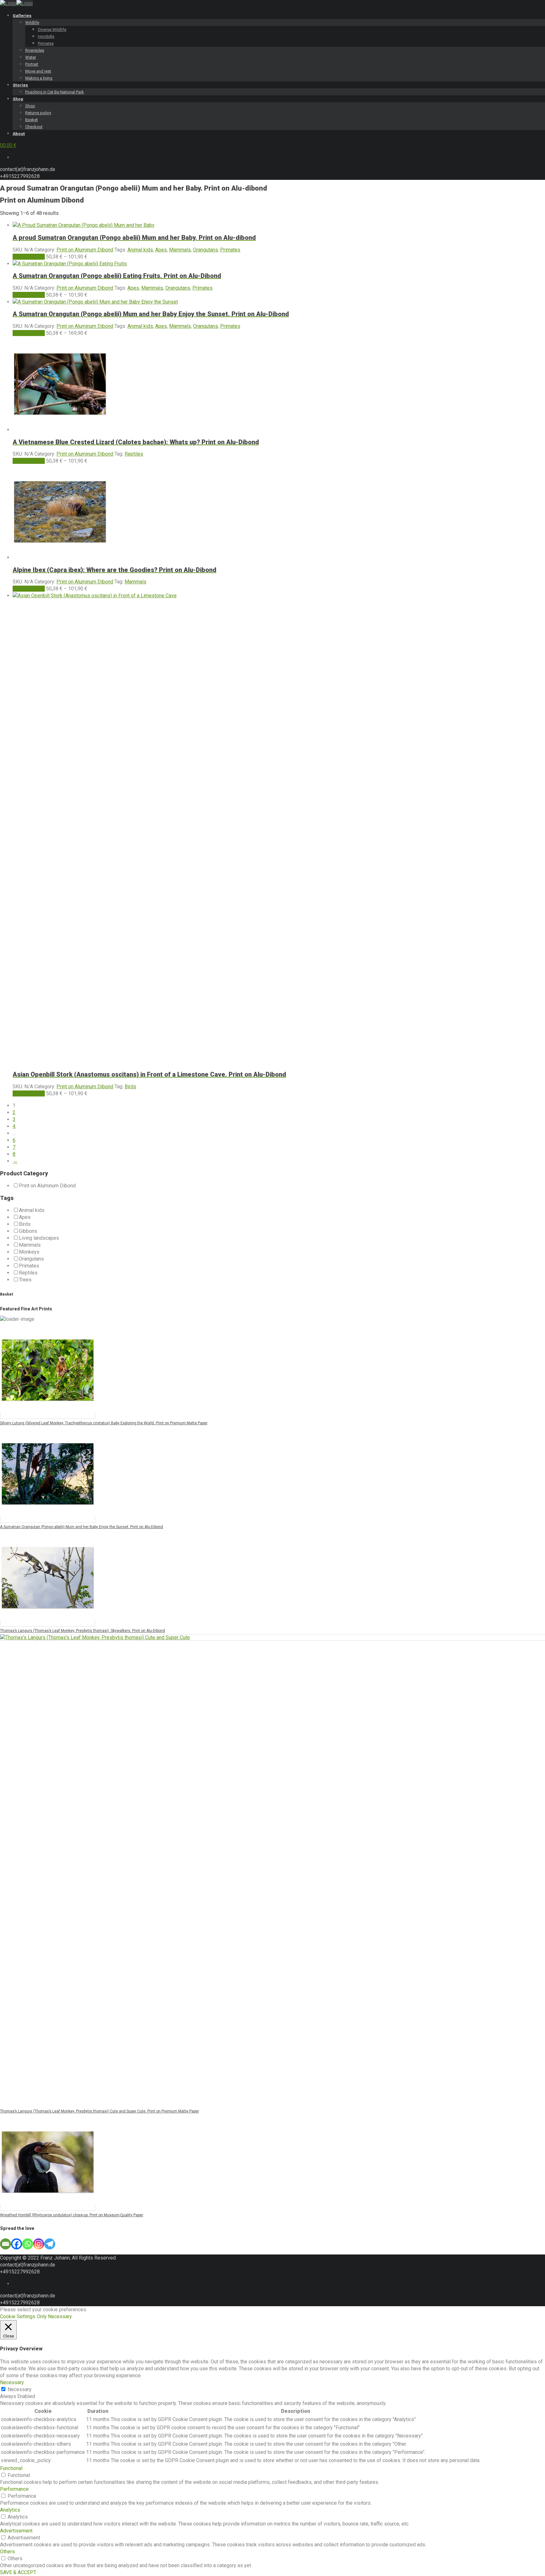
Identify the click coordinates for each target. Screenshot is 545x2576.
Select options (29, 257)
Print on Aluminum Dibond (85, 250)
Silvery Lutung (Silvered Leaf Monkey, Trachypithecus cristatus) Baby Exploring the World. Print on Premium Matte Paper (104, 1423)
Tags (7, 1198)
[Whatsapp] (28, 2244)
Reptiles (134, 454)
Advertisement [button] (16, 2531)
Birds (130, 1087)
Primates (230, 250)
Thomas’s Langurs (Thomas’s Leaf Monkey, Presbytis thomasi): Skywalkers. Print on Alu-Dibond (82, 1631)
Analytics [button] (10, 2510)
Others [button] (7, 2552)
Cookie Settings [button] (18, 2316)
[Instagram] (39, 2244)
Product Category (24, 1173)
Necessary (20, 2389)
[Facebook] (17, 2244)
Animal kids (140, 250)
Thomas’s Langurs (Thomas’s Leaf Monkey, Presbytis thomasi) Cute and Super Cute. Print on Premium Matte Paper (100, 2111)
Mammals (180, 250)
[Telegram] (50, 2244)
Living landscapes (39, 1238)
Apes (161, 250)
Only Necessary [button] (54, 2316)
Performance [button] (14, 2489)
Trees (25, 1280)
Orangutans (205, 250)
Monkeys (29, 1252)
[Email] (6, 2244)
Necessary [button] (12, 2382)
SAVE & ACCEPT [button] (18, 2572)
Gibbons (28, 1231)
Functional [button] (11, 2468)
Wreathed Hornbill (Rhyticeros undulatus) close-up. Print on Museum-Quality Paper (72, 2215)
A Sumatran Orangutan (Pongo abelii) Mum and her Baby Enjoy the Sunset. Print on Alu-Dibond (82, 1527)
